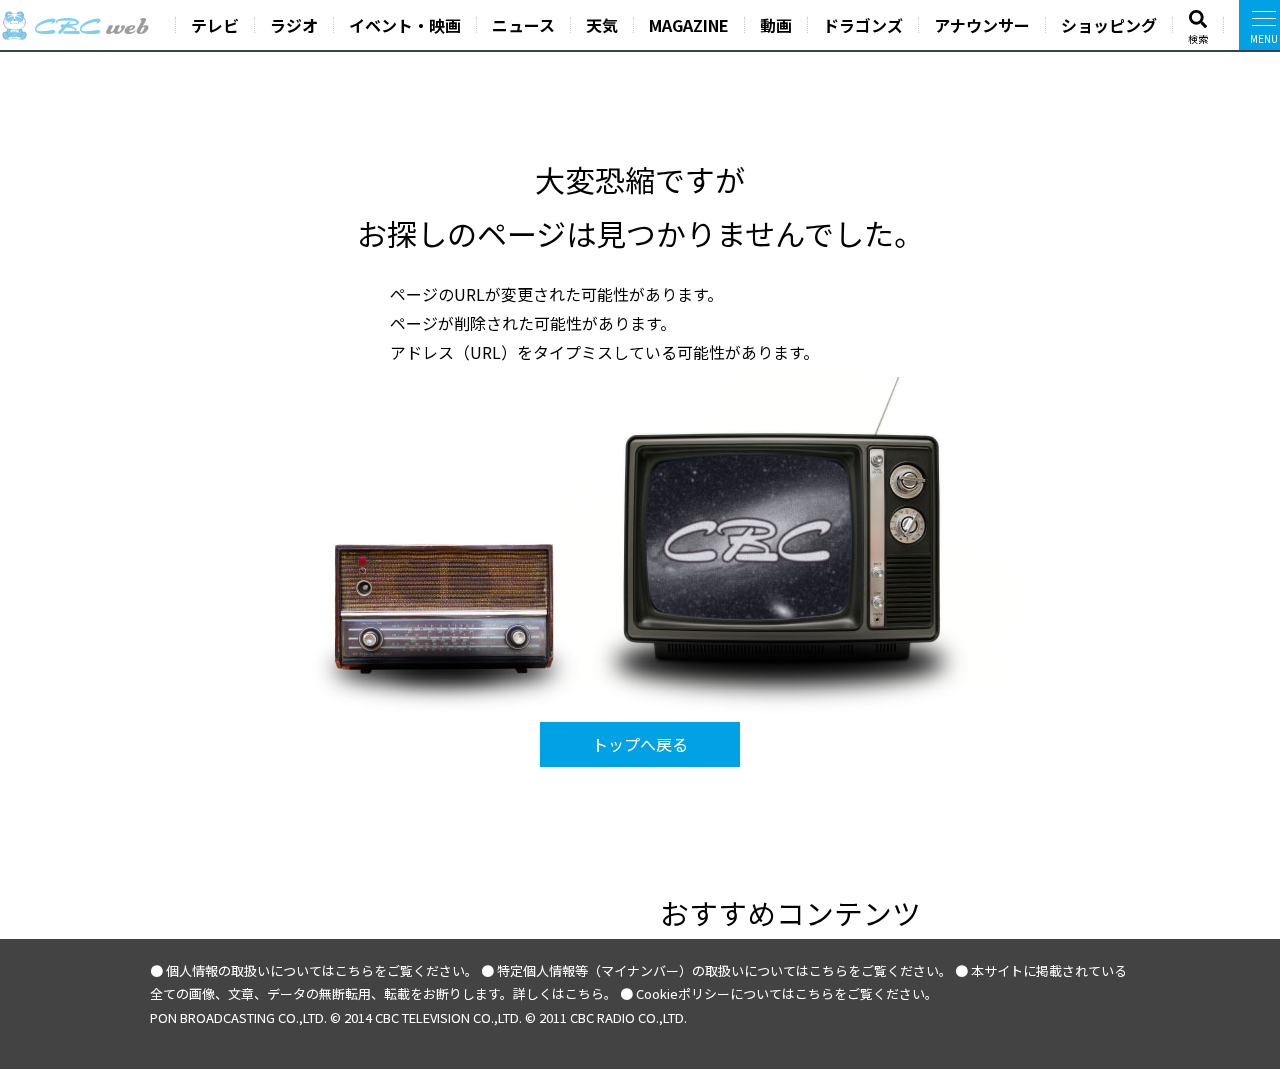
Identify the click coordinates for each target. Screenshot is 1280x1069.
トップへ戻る (640, 744)
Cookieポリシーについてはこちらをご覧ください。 (787, 993)
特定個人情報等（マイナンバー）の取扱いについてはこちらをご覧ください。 (724, 970)
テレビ (215, 25)
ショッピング (1109, 25)
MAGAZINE (689, 25)
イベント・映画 (405, 25)
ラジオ (294, 25)
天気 (602, 25)
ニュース (523, 25)
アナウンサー (982, 25)
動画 (776, 25)
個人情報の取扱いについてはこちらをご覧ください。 (322, 970)
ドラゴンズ (863, 25)
